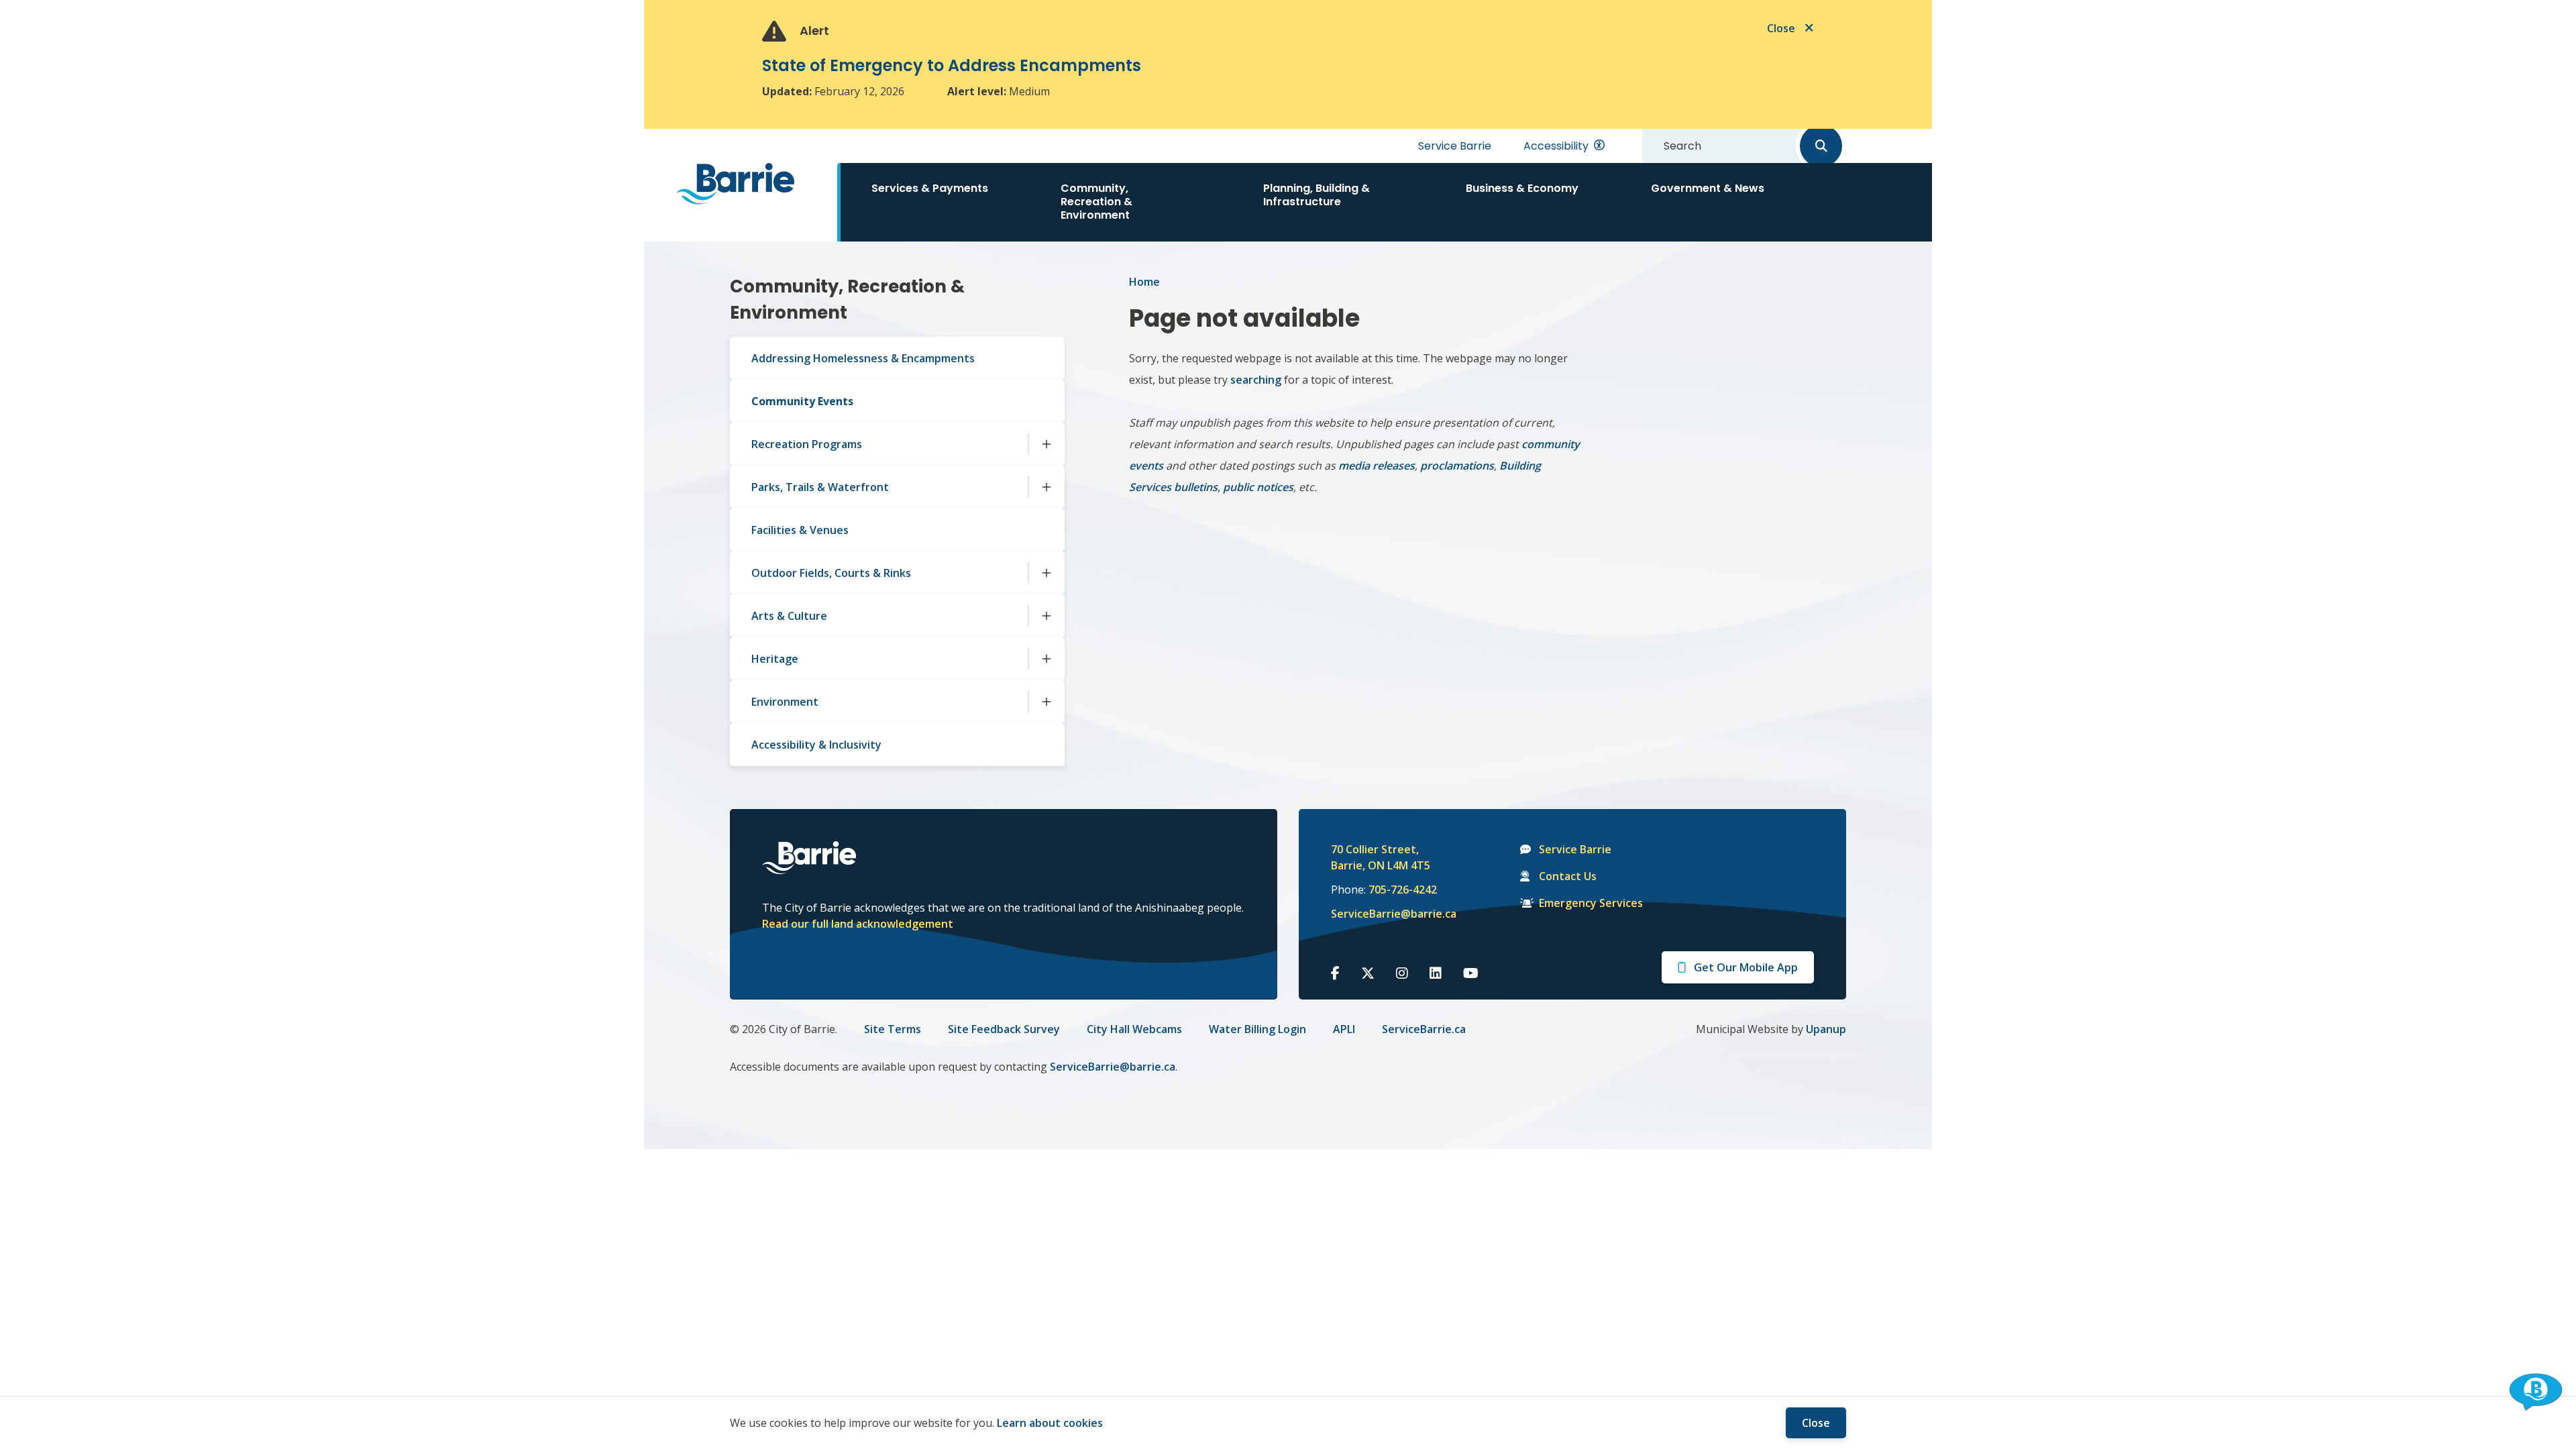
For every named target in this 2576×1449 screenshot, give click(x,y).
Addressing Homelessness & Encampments (863, 358)
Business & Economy (1522, 188)
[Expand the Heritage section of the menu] (1046, 659)
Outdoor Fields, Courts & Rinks (831, 573)
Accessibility (1556, 146)
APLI (1344, 1029)
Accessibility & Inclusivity (816, 745)
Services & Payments (930, 188)
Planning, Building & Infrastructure (1317, 195)
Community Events (802, 401)
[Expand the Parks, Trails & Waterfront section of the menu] (1046, 487)
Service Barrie (1455, 146)
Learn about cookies (1050, 1423)
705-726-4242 (1403, 890)
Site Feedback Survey (1004, 1029)
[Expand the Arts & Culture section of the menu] (1046, 616)
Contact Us (1568, 876)
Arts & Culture (789, 616)
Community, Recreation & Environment (1096, 202)
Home (1144, 282)
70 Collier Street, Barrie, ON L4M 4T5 (1381, 857)
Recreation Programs (807, 444)
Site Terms (893, 1029)
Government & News (1708, 188)
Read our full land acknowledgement (858, 924)
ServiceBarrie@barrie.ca (1385, 914)
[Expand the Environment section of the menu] (1046, 702)
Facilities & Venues (800, 530)
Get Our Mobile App (1746, 967)
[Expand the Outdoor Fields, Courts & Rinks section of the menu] (1046, 573)
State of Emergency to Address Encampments (952, 65)
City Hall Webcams (1134, 1029)
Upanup (1826, 1029)
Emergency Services (1591, 903)
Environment (785, 702)
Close (1816, 1423)
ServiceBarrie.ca (1424, 1029)
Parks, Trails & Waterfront (820, 487)
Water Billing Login (1257, 1029)
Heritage (775, 659)
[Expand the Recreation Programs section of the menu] (1046, 444)
